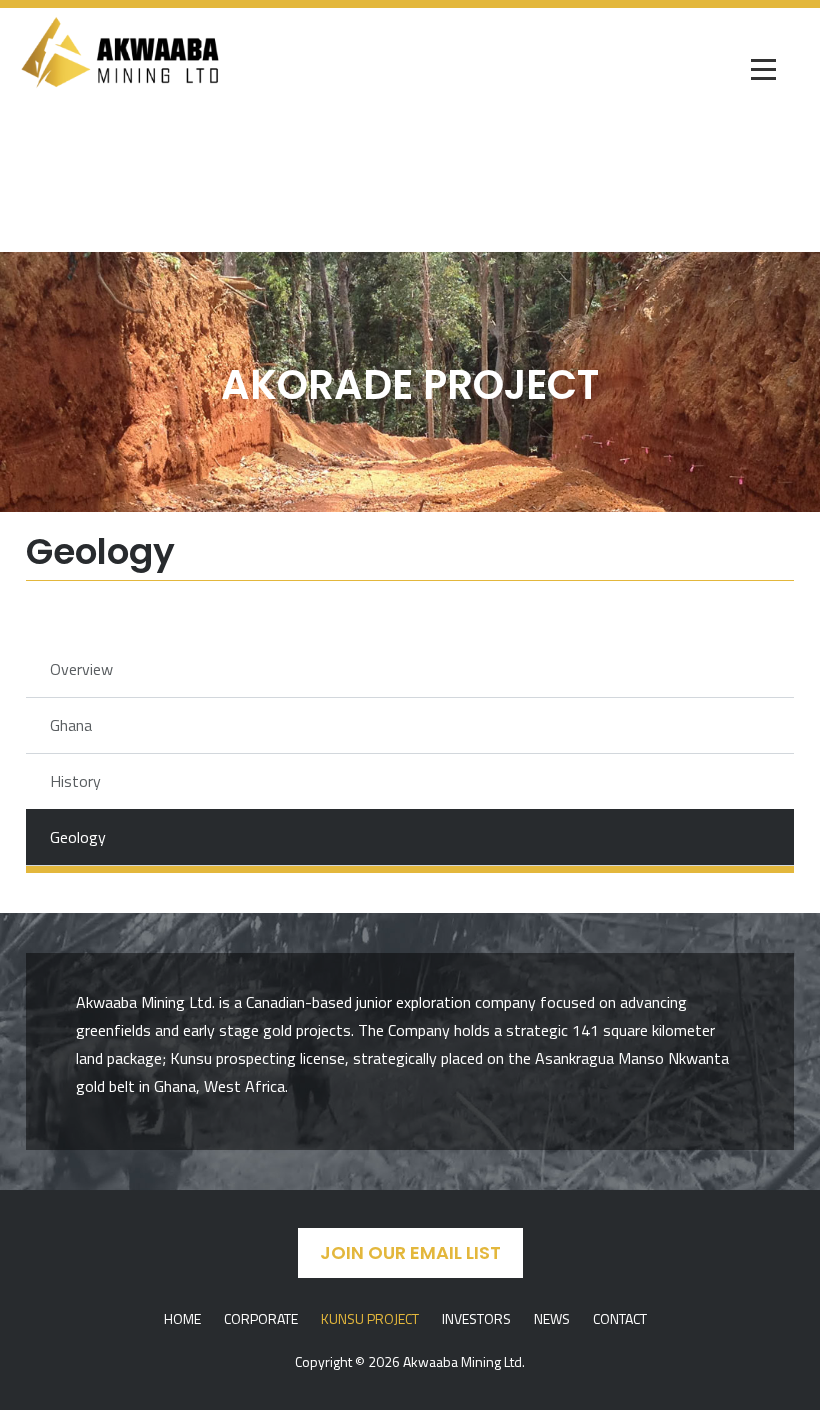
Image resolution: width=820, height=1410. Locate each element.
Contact (620, 1318)
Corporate (261, 1318)
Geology (78, 837)
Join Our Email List (410, 1252)
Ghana (71, 725)
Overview (81, 669)
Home (182, 1318)
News (552, 1318)
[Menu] (765, 71)
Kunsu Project (370, 1318)
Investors (476, 1318)
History (75, 781)
